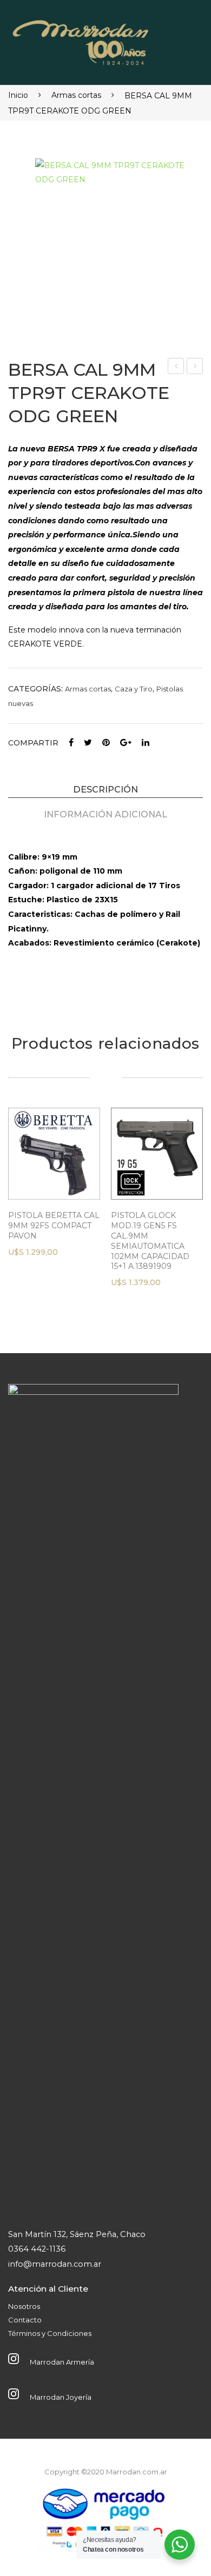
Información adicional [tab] (105, 814)
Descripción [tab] (105, 789)
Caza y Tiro (134, 689)
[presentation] (19, 1210)
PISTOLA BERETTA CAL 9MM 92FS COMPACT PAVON (54, 1226)
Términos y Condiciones (50, 2333)
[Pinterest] (106, 743)
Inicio (18, 95)
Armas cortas (76, 95)
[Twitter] (88, 743)
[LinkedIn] (146, 743)
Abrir (177, 39)
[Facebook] (71, 743)
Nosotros (24, 2306)
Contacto (25, 2320)
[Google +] (126, 743)
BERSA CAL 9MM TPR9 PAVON (177, 367)
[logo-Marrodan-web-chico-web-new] (81, 40)
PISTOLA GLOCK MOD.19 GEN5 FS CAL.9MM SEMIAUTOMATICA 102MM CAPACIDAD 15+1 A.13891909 (150, 1241)
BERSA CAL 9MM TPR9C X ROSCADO (196, 367)
